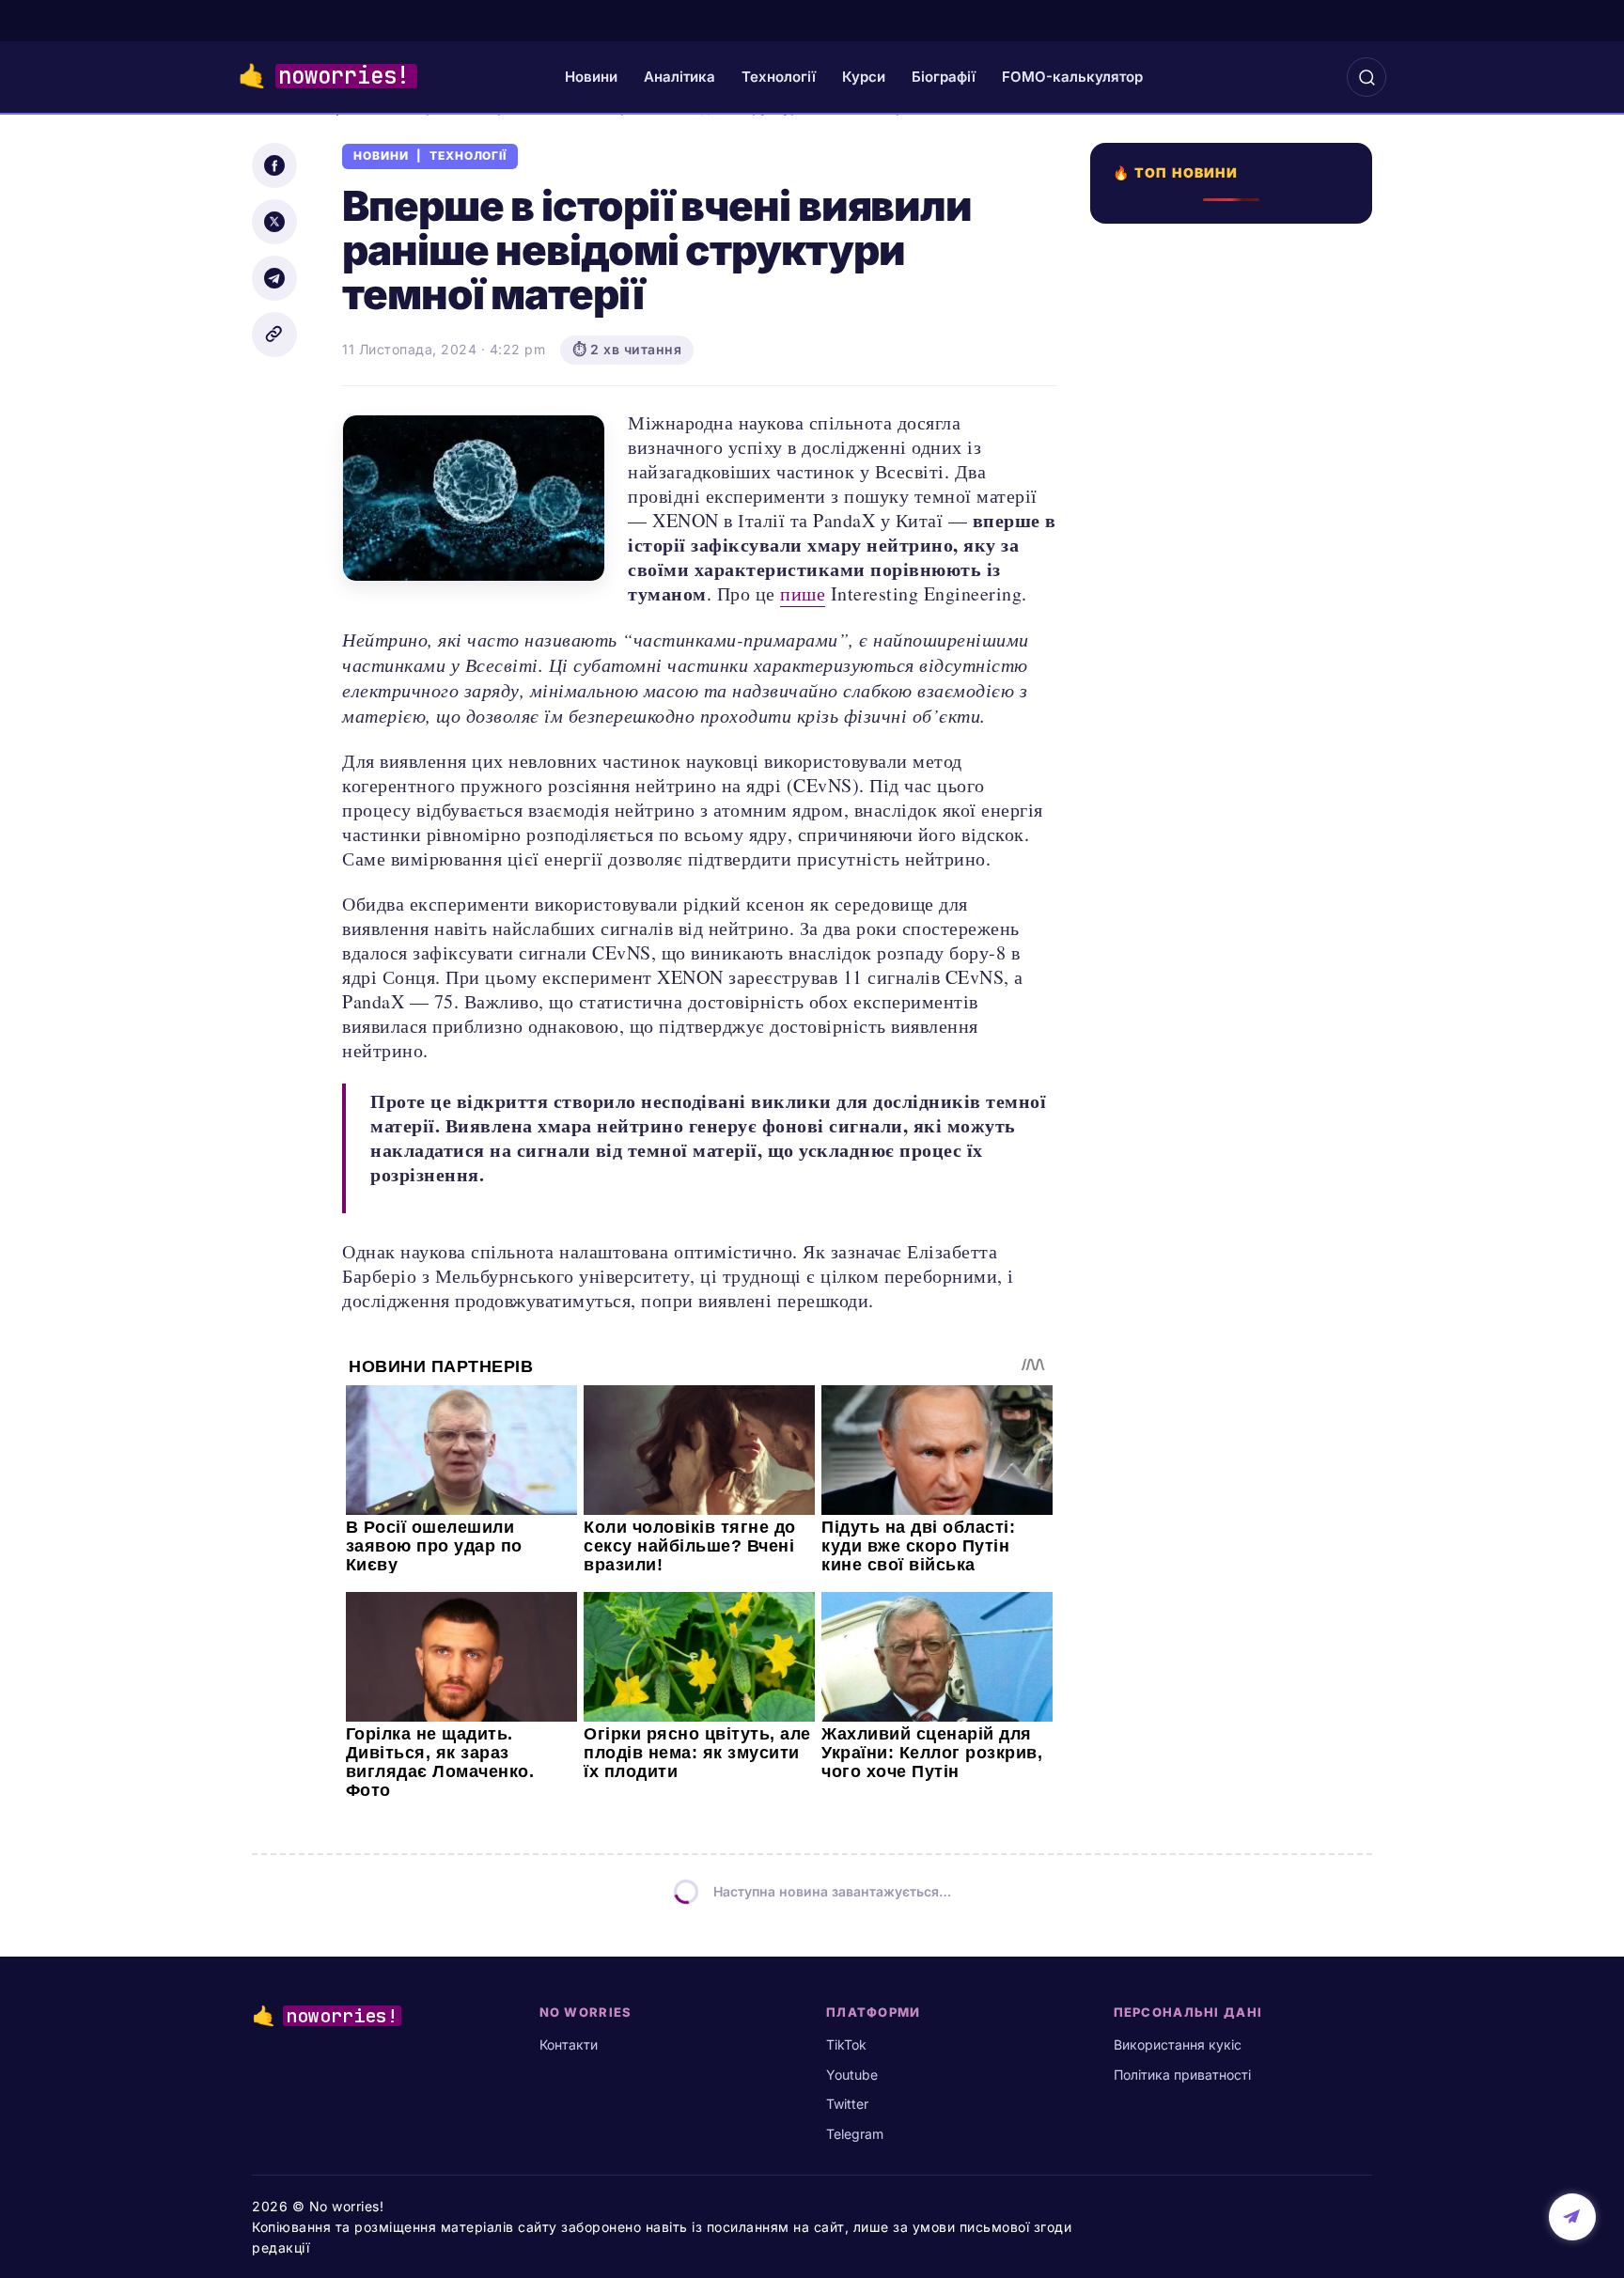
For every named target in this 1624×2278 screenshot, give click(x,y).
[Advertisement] (1237, 909)
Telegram (855, 2134)
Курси (864, 77)
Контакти (569, 2044)
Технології (779, 77)
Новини (591, 77)
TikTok (846, 2044)
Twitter (847, 2104)
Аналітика (679, 77)
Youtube (852, 2075)
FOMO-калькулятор (1072, 77)
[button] (1366, 77)
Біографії (944, 77)
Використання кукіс (1178, 2044)
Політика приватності (1182, 2075)
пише (803, 593)
